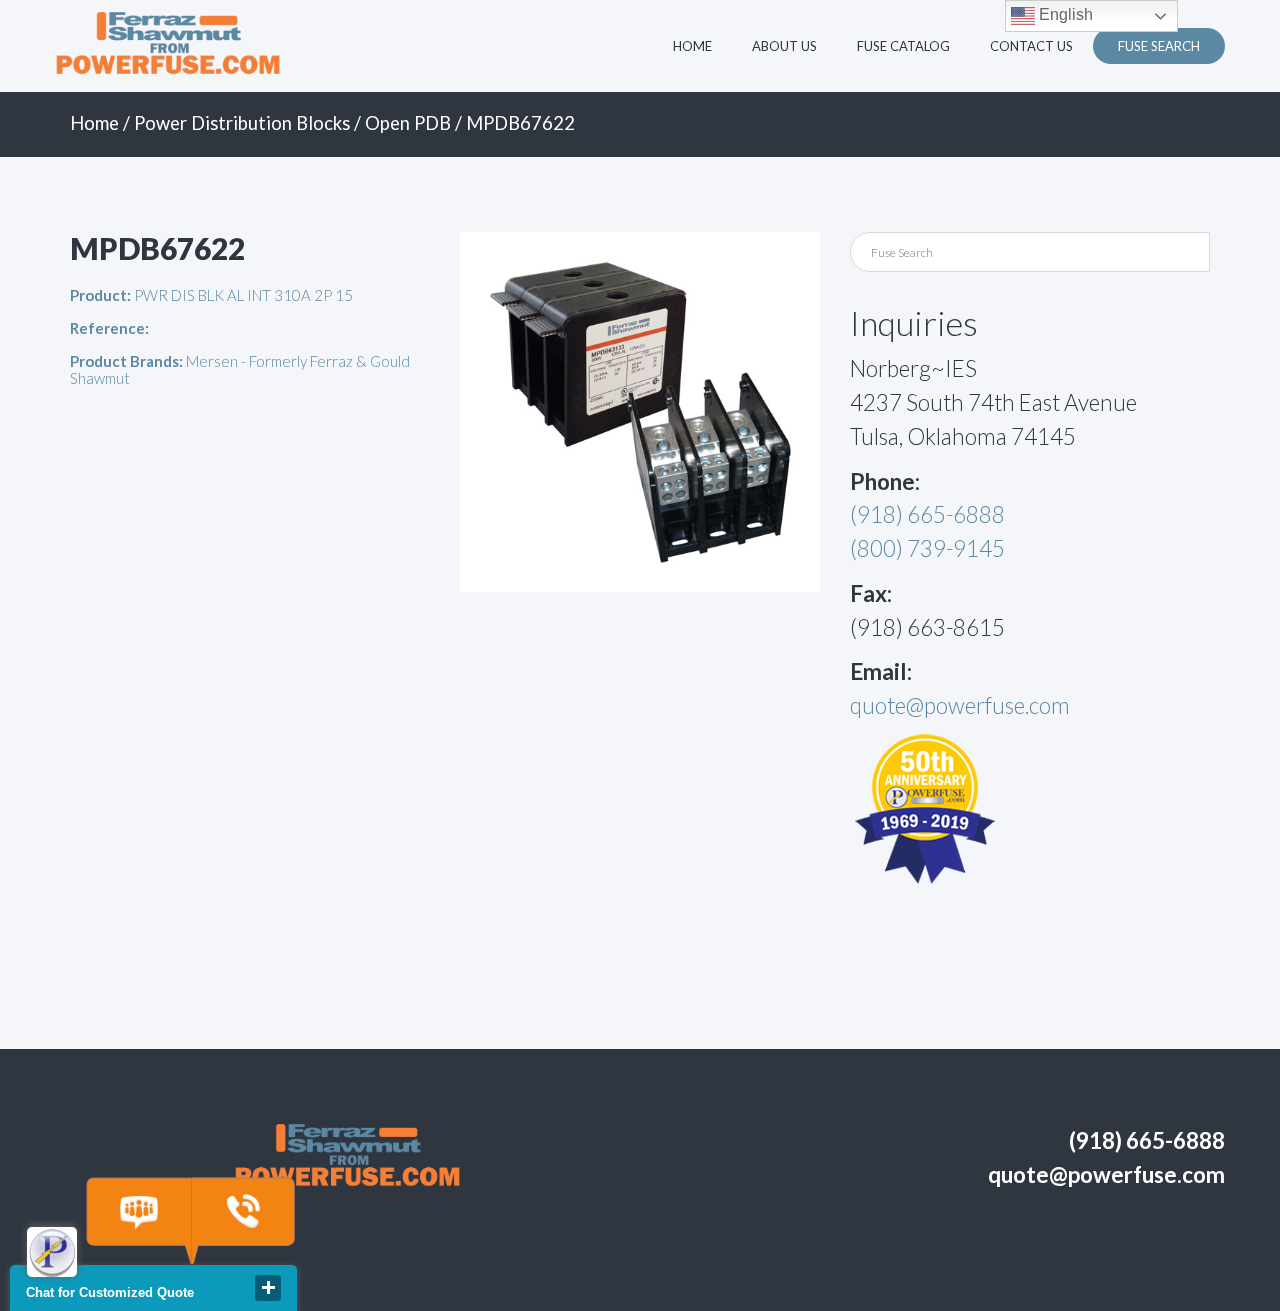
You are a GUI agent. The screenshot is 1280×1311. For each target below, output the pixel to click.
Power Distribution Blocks (242, 123)
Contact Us (1031, 46)
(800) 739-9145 (927, 548)
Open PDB (408, 123)
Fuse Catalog (903, 46)
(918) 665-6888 (927, 514)
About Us (784, 46)
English (1064, 14)
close (268, 1288)
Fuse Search (1159, 46)
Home (692, 46)
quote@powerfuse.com (960, 705)
